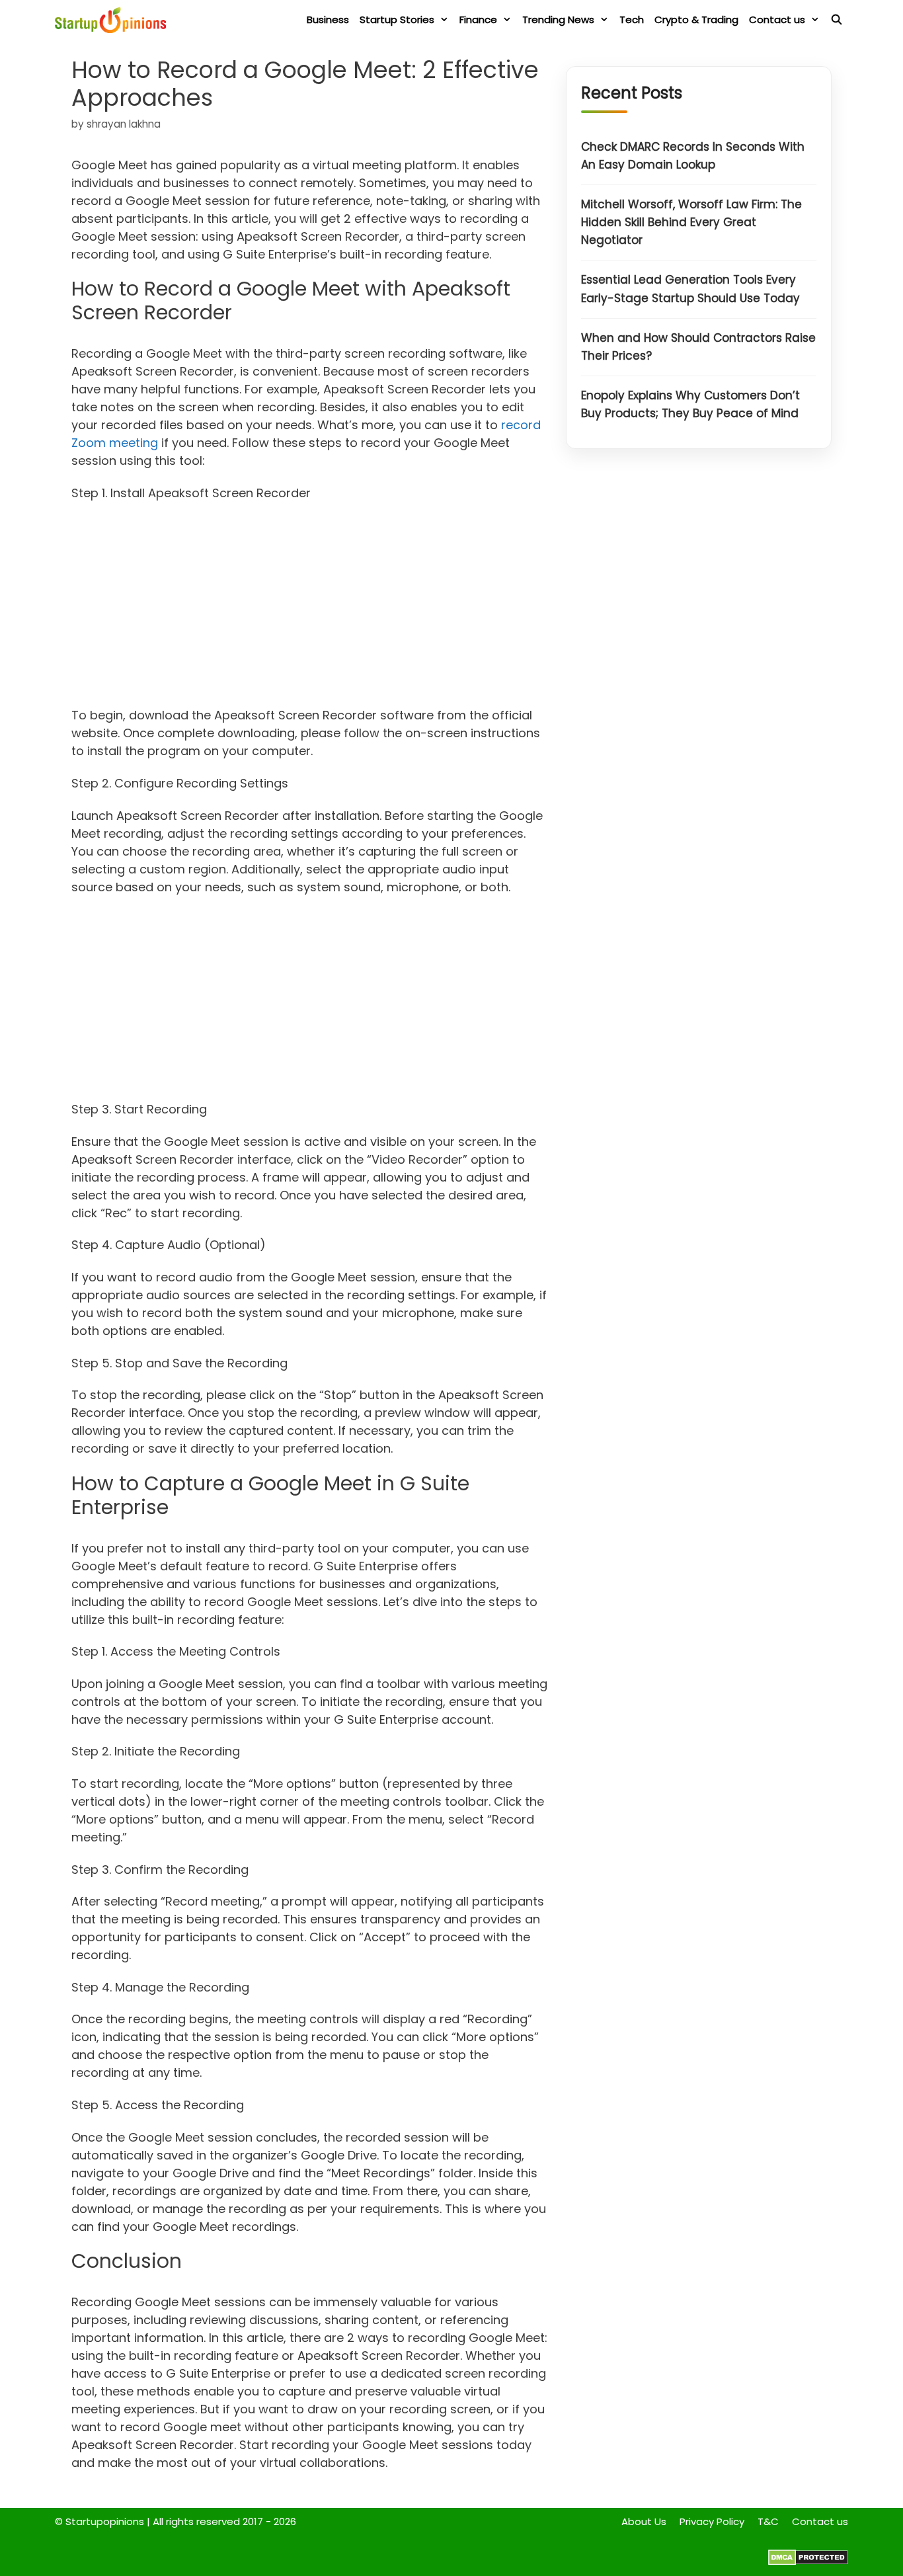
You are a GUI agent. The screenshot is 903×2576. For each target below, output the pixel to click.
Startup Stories (397, 20)
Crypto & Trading (696, 20)
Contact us (777, 20)
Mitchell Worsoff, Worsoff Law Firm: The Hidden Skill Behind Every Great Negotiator (691, 222)
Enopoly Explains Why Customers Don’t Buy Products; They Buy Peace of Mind (690, 405)
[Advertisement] (310, 608)
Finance (478, 20)
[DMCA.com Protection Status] (808, 2562)
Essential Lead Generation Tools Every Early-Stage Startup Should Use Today (690, 289)
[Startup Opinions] (114, 20)
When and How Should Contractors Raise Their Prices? (698, 347)
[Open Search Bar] (837, 20)
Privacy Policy (712, 2521)
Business (328, 20)
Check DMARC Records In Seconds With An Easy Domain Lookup (693, 156)
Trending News (558, 20)
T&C (768, 2521)
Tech (632, 20)
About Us (644, 2521)
